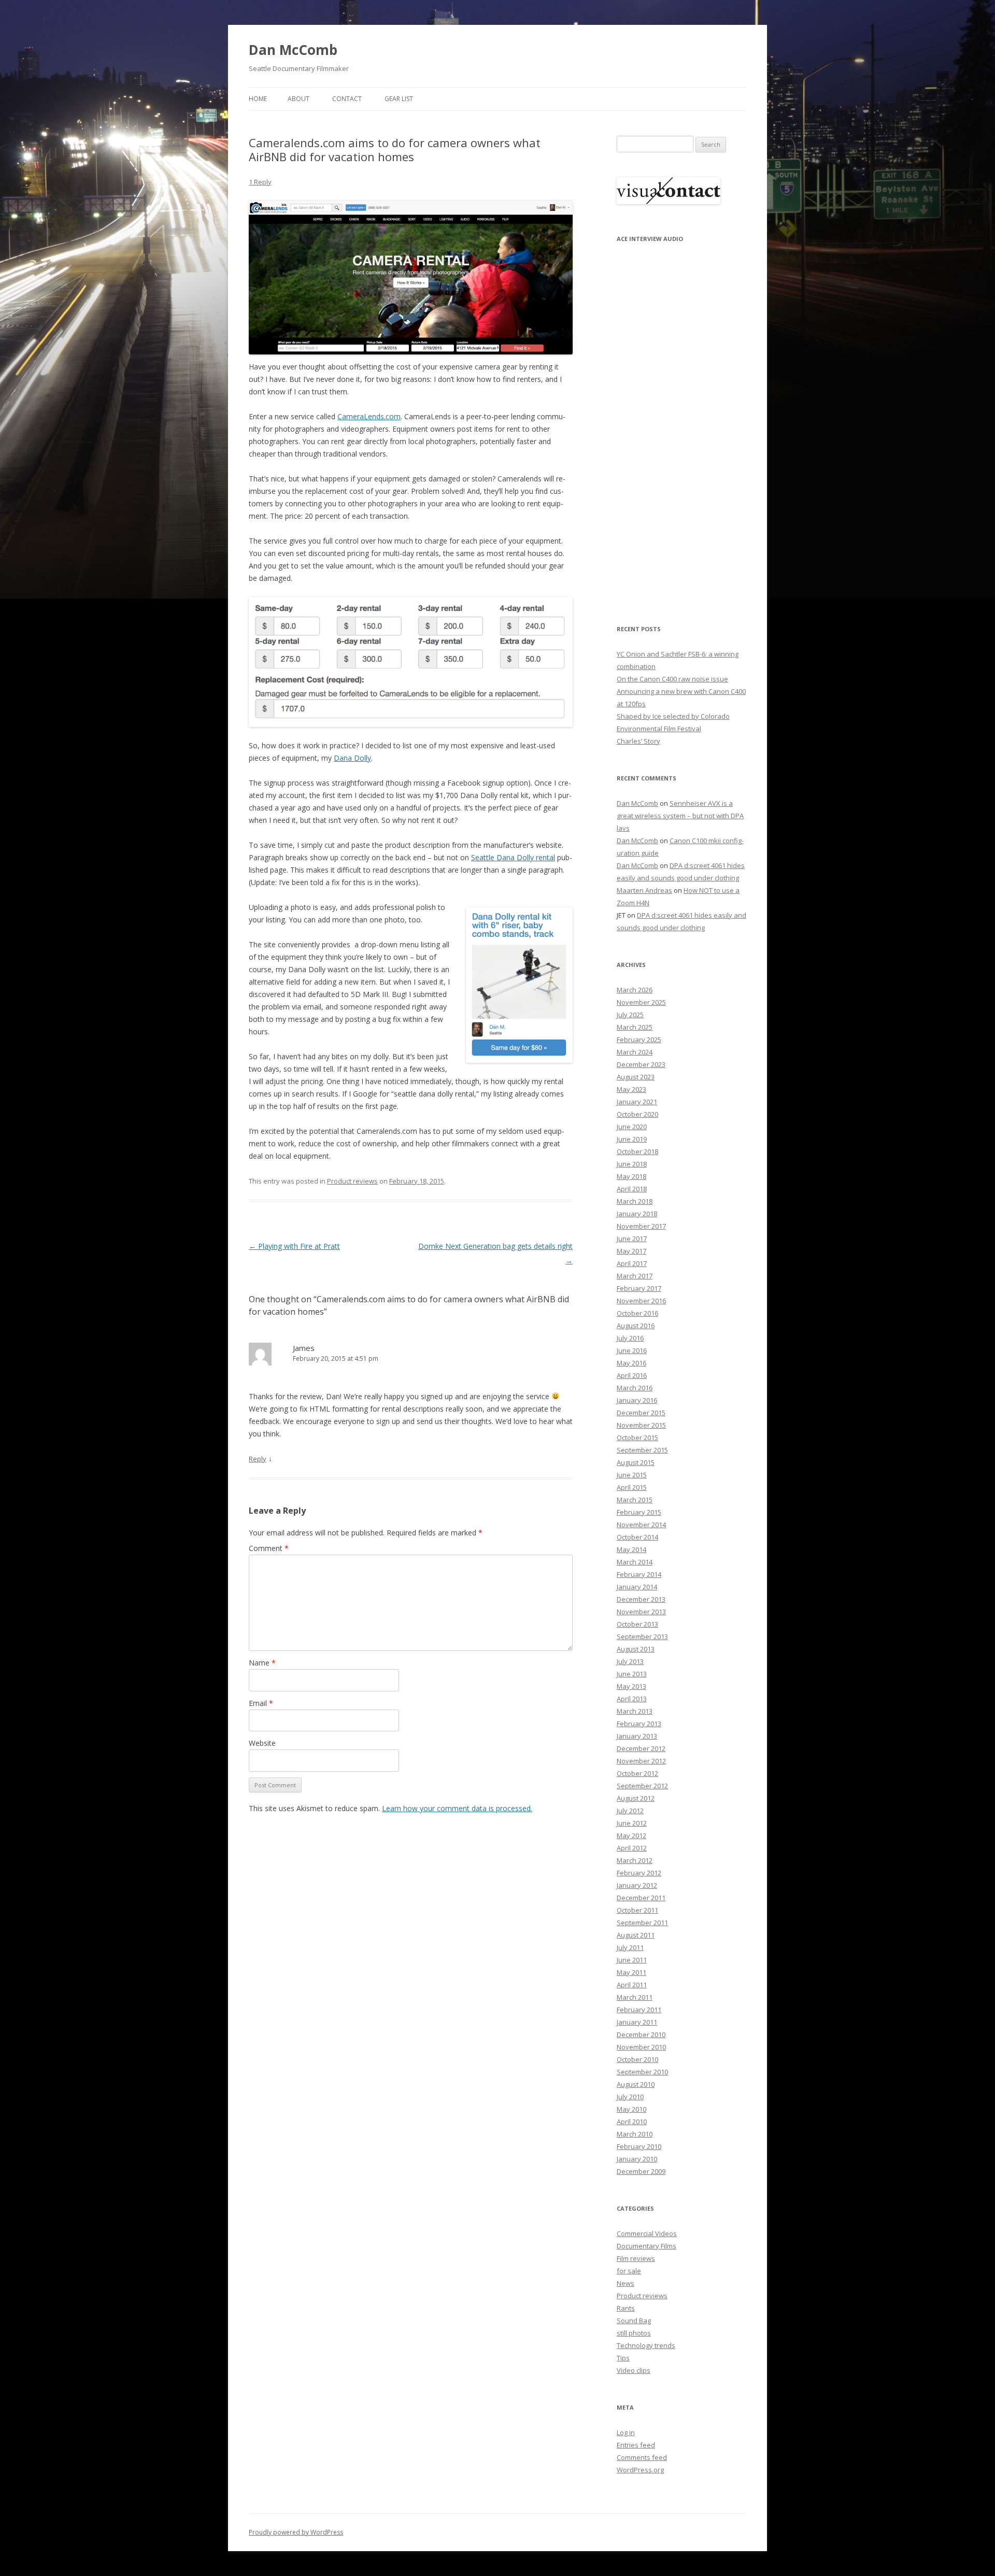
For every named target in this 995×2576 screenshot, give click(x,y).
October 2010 (637, 2059)
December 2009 (641, 2171)
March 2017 (635, 1276)
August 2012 (636, 1798)
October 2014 (637, 1537)
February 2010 (639, 2146)
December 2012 (641, 1748)
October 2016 (637, 1313)
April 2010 (632, 2122)
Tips (623, 2358)
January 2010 (637, 2159)
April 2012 (632, 1848)
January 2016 (637, 1400)
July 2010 (630, 2097)
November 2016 (641, 1301)
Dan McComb (293, 50)
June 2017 (632, 1239)
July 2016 (630, 1338)
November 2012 (641, 1761)
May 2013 (631, 1686)
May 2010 (631, 2109)
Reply (258, 1459)
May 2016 (631, 1363)
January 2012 (637, 1885)
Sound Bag (634, 2321)
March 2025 (635, 1027)
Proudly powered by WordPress (296, 2532)
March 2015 (635, 1500)
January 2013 (637, 1736)
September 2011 (642, 1923)
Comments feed (642, 2457)
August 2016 (636, 1326)
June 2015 (632, 1475)
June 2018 (632, 1164)
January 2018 (637, 1214)
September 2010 (642, 2072)
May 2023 (631, 1089)
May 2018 (631, 1176)
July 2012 (630, 1811)
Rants (626, 2308)
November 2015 (641, 1425)
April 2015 (632, 1487)
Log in (626, 2432)
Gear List (399, 99)
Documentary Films (646, 2246)
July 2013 (630, 1661)
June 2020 (632, 1127)
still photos (634, 2333)
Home (258, 99)
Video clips (634, 2370)
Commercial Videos (647, 2233)
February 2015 (639, 1512)
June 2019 (632, 1139)
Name (262, 1663)
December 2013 (641, 1599)
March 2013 (635, 1711)
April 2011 (632, 1985)
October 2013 (637, 1624)
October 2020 (637, 1114)
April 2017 (632, 1263)
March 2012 (635, 1860)
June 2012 (632, 1823)
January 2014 (637, 1587)
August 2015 (636, 1462)
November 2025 (641, 1002)
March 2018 (635, 1201)
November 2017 (641, 1226)
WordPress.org (640, 2470)
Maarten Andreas (644, 890)
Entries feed (636, 2445)
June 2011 (632, 1960)
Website (262, 1743)
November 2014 (641, 1525)
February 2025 (639, 1040)
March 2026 (635, 990)
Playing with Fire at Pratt (294, 1246)
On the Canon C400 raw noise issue (672, 679)
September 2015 (642, 1450)
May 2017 (631, 1251)
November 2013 (641, 1612)
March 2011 (635, 1997)
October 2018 (637, 1151)
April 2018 (632, 1189)
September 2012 (642, 1786)
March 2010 (635, 2134)
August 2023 (636, 1077)
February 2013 (639, 1724)
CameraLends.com (369, 416)
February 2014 (639, 1574)
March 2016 (635, 1388)
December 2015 (641, 1413)
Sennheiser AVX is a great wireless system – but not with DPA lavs (680, 816)
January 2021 (637, 1102)
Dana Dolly (352, 758)
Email (261, 1703)
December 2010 (641, 2034)
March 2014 (635, 1562)
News (626, 2283)
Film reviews (636, 2258)
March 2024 (635, 1052)
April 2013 (632, 1699)
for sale (629, 2271)
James (304, 1348)
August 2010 (636, 2084)
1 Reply (260, 182)
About (298, 99)
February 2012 (639, 1873)
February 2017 (639, 1288)
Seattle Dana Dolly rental (513, 857)
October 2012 (637, 1773)
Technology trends (646, 2345)
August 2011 (636, 1935)
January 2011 (637, 2022)
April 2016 (632, 1375)
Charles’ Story (638, 741)
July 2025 (630, 1015)
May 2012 (631, 1835)
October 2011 (637, 1910)
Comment (269, 1548)
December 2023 (641, 1064)
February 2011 (639, 2010)
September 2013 (642, 1636)
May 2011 (631, 1972)
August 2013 (636, 1649)
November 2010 (641, 2047)
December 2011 (641, 1898)
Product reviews (352, 1181)
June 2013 (632, 1674)
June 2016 (632, 1350)
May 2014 (631, 1549)
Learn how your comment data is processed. (457, 1808)
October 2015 (637, 1438)
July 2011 (630, 1947)
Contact (347, 99)
